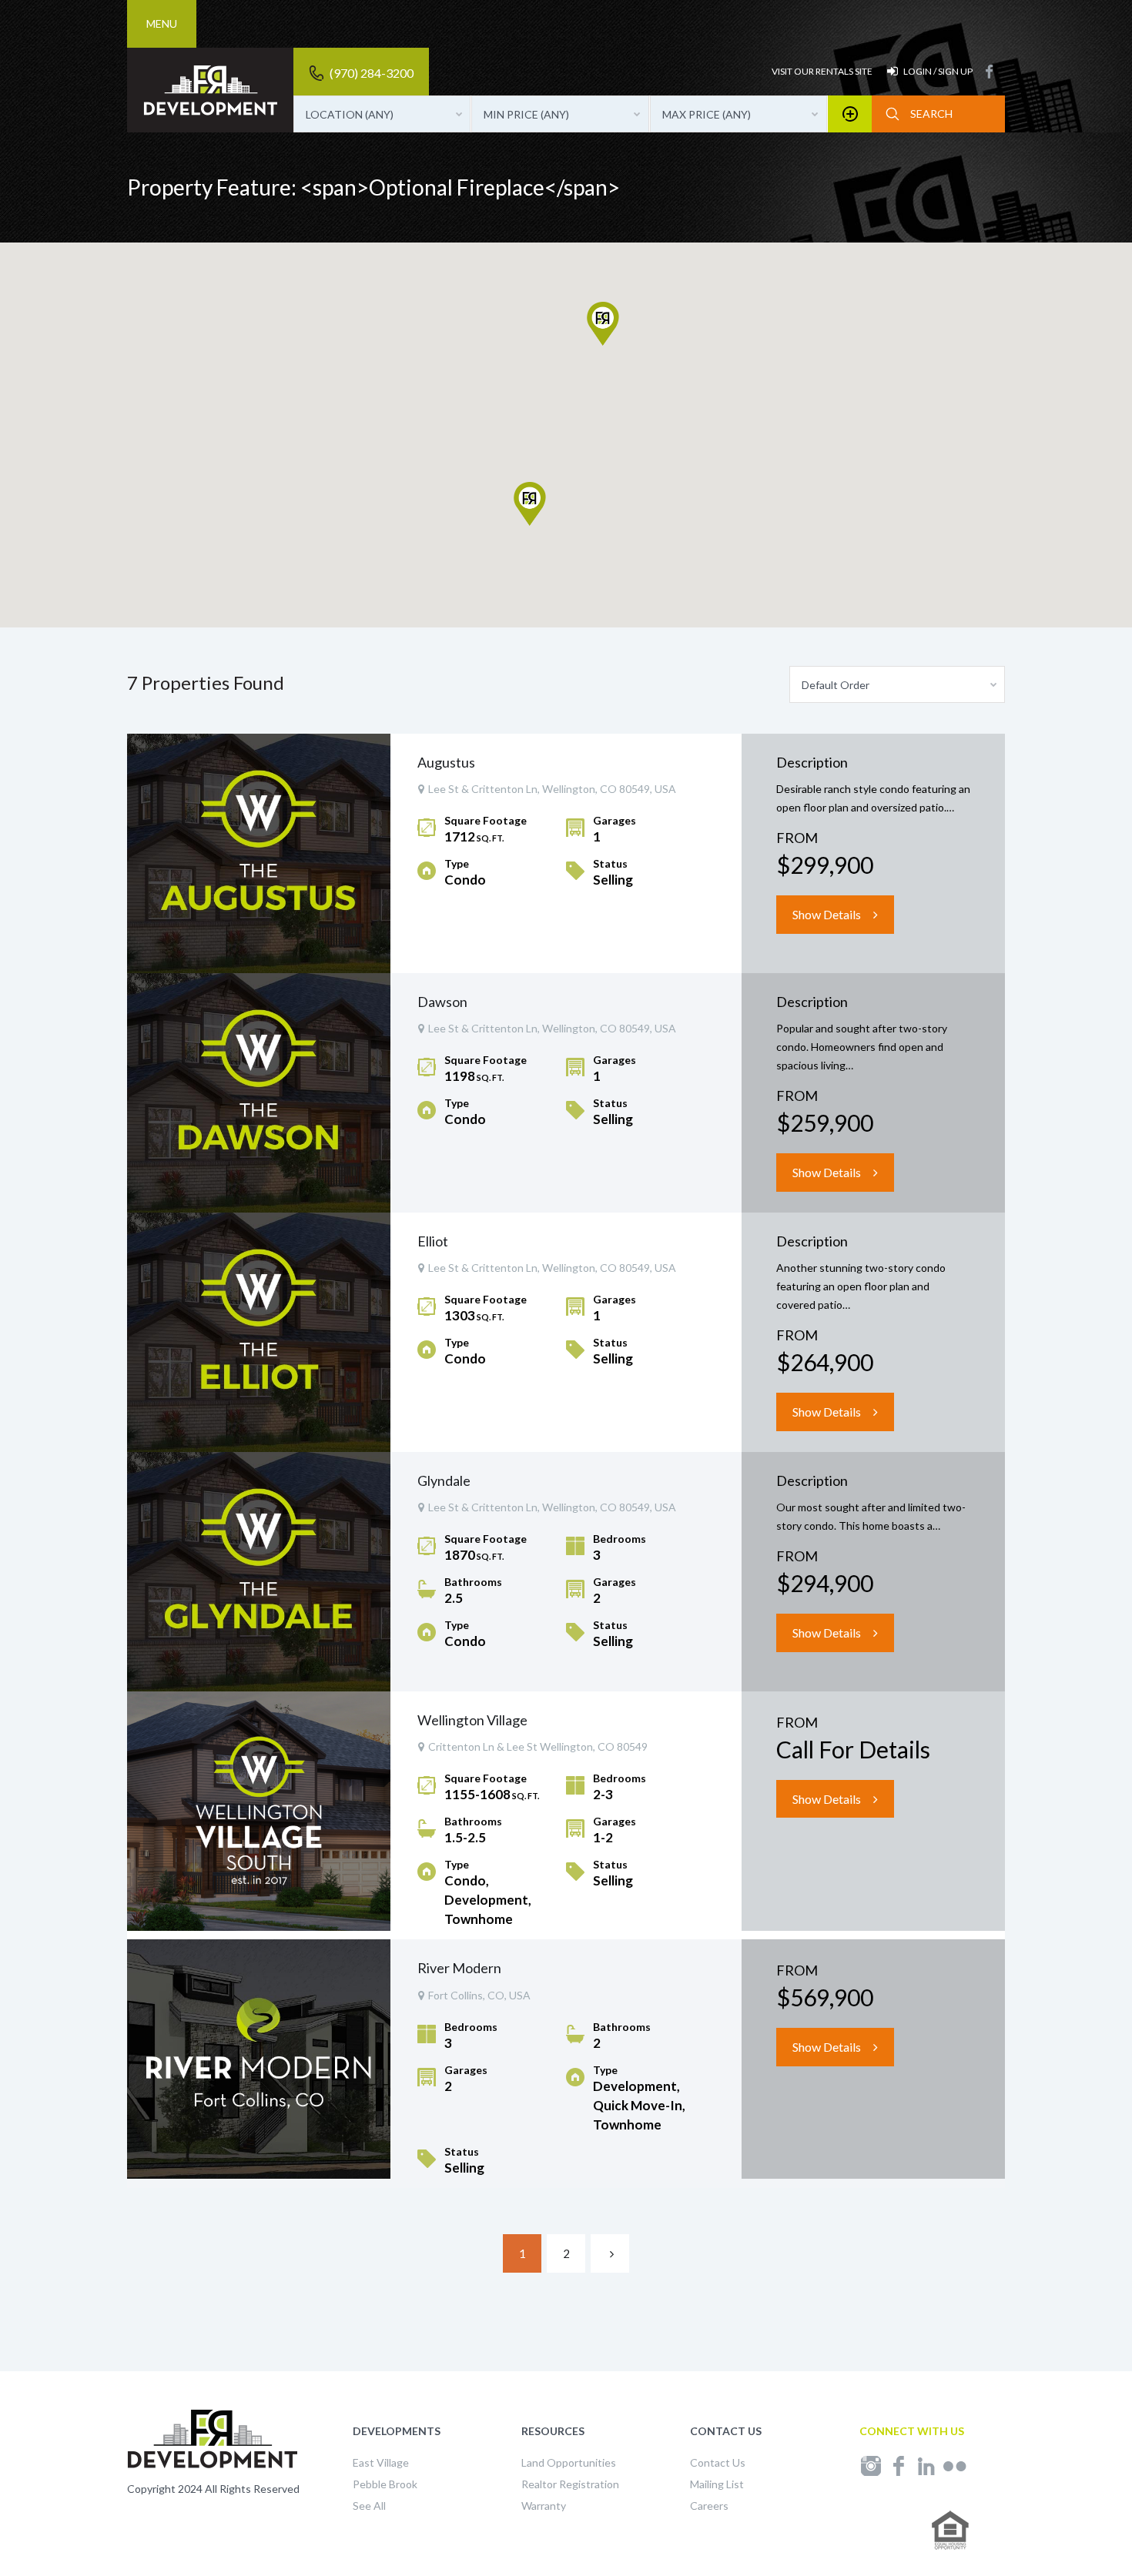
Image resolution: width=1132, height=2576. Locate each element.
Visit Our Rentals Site (822, 71)
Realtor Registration (570, 2484)
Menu (162, 23)
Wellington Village (472, 1720)
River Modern (459, 1968)
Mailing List (717, 2484)
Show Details (827, 914)
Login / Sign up (938, 71)
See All (369, 2506)
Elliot (433, 1241)
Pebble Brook (385, 2484)
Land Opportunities (569, 2462)
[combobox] (382, 114)
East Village (381, 2462)
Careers (709, 2506)
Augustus (446, 762)
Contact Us (718, 2462)
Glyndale (444, 1480)
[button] (619, 345)
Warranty (544, 2506)
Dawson (442, 1002)
